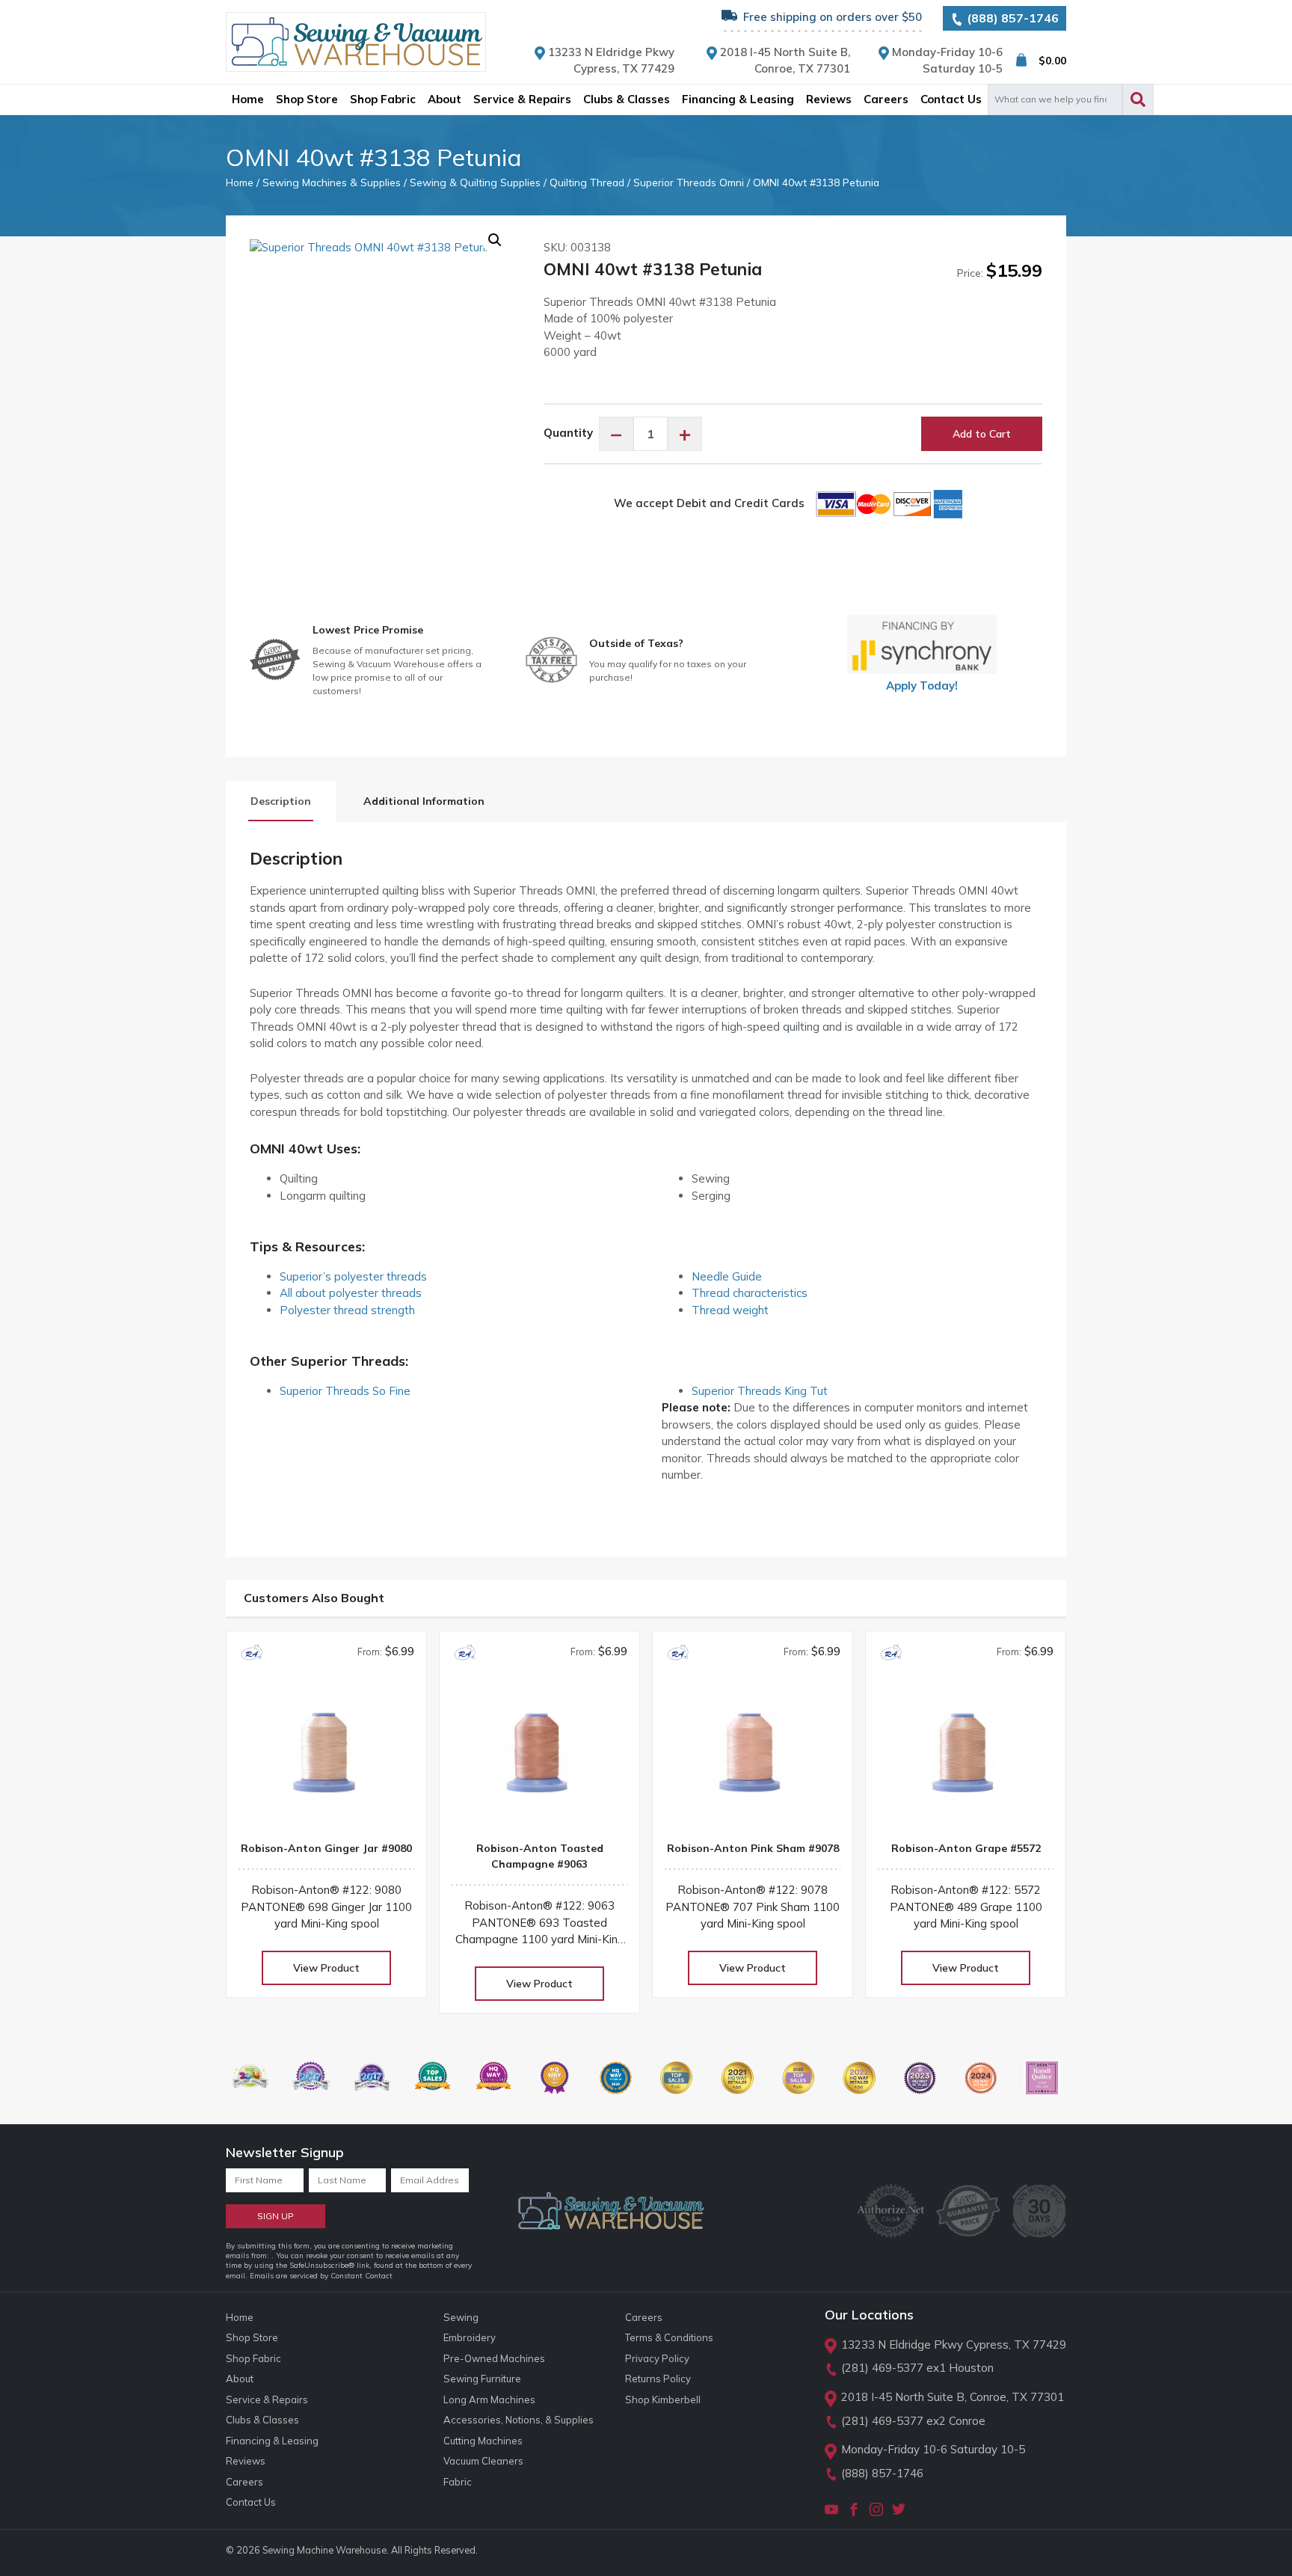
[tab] (281, 801)
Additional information (424, 801)
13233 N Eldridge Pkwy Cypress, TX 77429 (954, 2345)
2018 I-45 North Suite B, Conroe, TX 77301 (953, 2397)
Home (240, 182)
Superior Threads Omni (689, 182)
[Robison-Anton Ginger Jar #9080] (326, 1759)
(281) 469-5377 (882, 2368)
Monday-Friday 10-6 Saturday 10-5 (933, 2449)
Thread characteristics (750, 1293)
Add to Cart (982, 434)
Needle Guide (727, 1276)
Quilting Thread (587, 182)
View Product (326, 1968)
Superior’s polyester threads (353, 1276)
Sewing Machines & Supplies (332, 182)
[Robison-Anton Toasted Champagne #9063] (539, 1759)
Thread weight (730, 1310)
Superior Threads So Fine (345, 1391)
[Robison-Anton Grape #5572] (966, 1759)
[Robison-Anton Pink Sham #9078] (753, 1759)
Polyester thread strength (347, 1310)
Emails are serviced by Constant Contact (321, 2276)
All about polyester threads (351, 1293)
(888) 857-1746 (1011, 18)
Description (281, 801)
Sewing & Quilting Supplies (475, 182)
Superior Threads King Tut (760, 1391)
